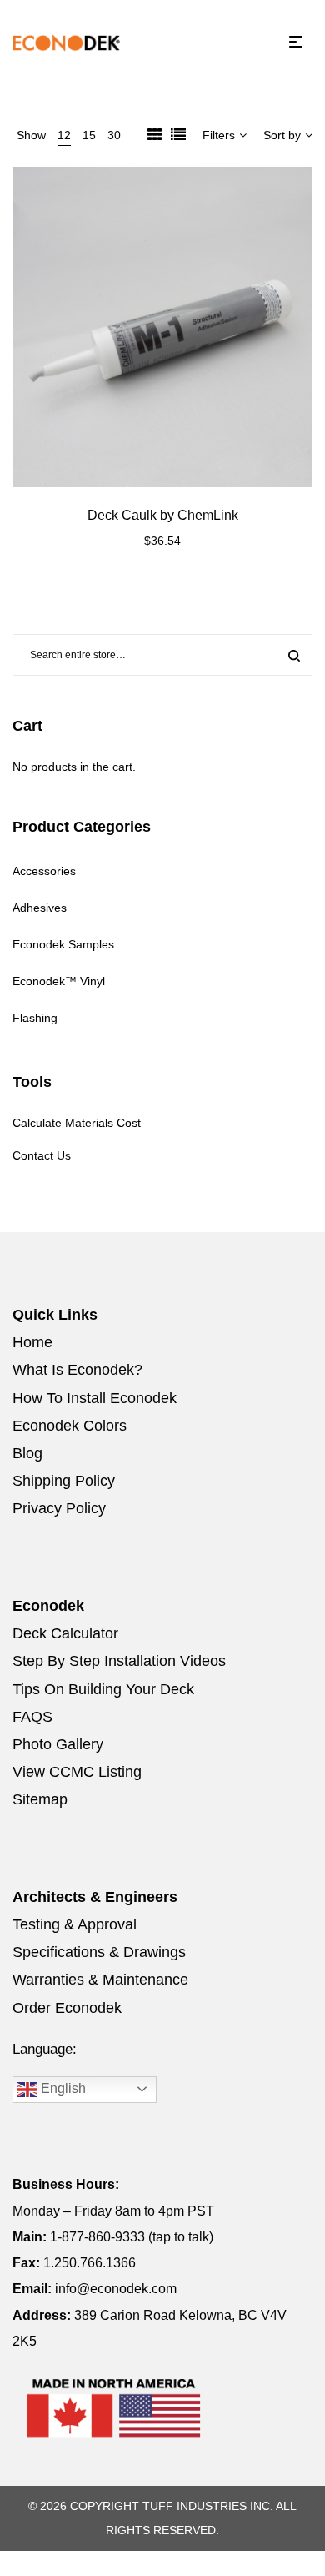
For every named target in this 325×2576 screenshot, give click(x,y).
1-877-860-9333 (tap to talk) (132, 2237)
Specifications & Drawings (99, 1952)
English (62, 2088)
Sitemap (40, 1799)
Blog (27, 1453)
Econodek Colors (70, 1426)
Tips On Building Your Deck (103, 1689)
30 (114, 135)
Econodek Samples (63, 944)
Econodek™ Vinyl (59, 981)
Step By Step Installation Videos (119, 1661)
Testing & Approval (75, 1924)
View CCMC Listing (77, 1772)
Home (32, 1342)
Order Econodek (67, 2008)
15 (89, 135)
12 (64, 135)
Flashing (35, 1018)
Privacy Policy (59, 1508)
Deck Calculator (65, 1633)
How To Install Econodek (95, 1398)
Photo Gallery (58, 1744)
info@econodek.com (116, 2289)
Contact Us (42, 1155)
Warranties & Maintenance (100, 1980)
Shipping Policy (64, 1481)
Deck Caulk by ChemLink (163, 515)
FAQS (32, 1717)
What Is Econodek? (77, 1370)
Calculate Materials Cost (77, 1123)
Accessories (44, 871)
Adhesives (40, 908)
